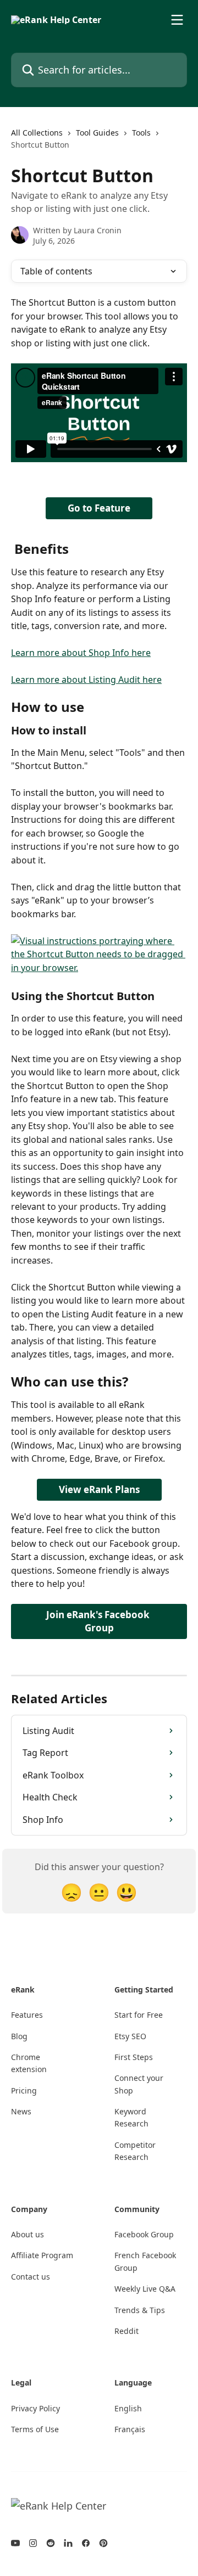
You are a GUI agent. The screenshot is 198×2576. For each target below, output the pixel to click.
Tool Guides (97, 133)
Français (130, 2429)
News (21, 2111)
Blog (19, 2036)
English (128, 2408)
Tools (141, 133)
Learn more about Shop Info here (81, 653)
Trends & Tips (140, 2310)
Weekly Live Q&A (145, 2289)
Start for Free (139, 2015)
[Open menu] (177, 20)
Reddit (127, 2331)
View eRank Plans (99, 1489)
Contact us (31, 2277)
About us (28, 2234)
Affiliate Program (42, 2255)
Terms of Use (35, 2429)
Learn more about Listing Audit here (86, 680)
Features (27, 2015)
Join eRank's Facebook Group (99, 1621)
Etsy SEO (130, 2036)
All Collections (37, 133)
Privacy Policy (35, 2408)
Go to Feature (99, 508)
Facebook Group (144, 2234)
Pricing (24, 2090)
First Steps (134, 2057)
